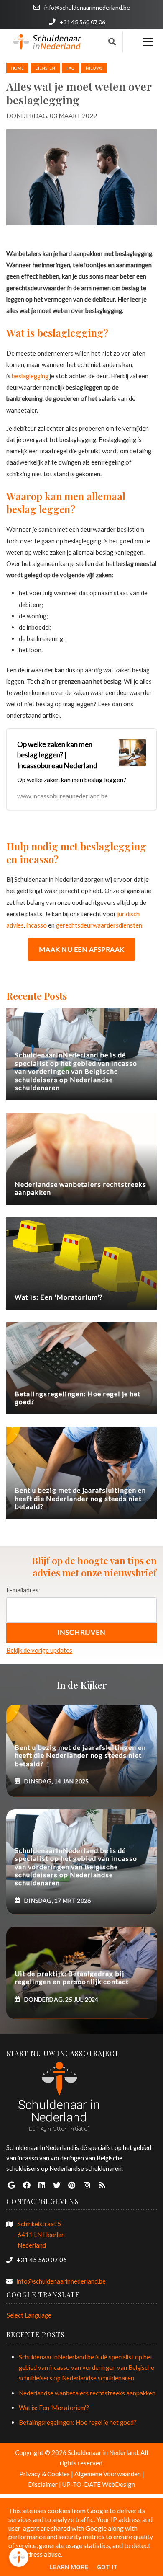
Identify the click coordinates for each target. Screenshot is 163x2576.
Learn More (69, 2567)
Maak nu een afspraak (82, 949)
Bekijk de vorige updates (39, 1650)
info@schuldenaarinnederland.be (61, 2281)
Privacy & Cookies (45, 2474)
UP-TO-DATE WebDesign (99, 2484)
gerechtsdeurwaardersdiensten (99, 925)
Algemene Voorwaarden (108, 2474)
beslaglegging (30, 376)
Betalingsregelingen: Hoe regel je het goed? (78, 2422)
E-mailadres (22, 1590)
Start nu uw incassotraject (63, 2053)
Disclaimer (43, 2484)
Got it (107, 2567)
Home (17, 68)
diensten (45, 68)
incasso (37, 925)
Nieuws (94, 68)
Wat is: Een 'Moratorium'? (54, 2408)
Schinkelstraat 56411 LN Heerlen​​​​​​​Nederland (41, 2234)
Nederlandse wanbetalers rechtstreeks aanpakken (87, 2393)
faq (70, 68)
